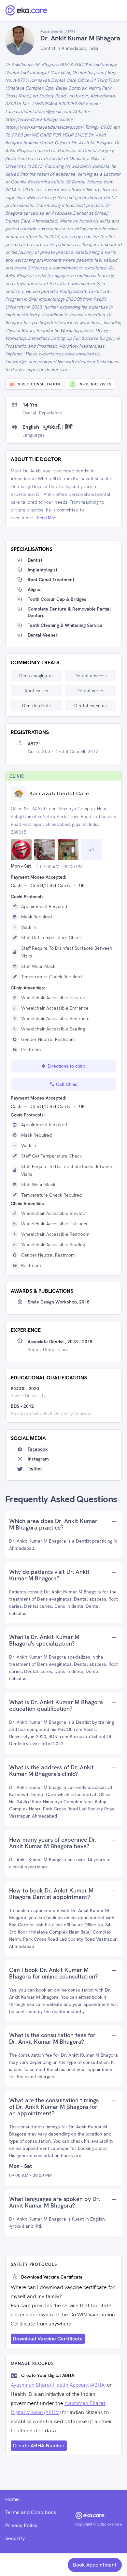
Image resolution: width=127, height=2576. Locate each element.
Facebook (38, 1449)
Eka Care (19, 1925)
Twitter (35, 1469)
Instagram (38, 1459)
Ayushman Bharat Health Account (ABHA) (58, 2385)
